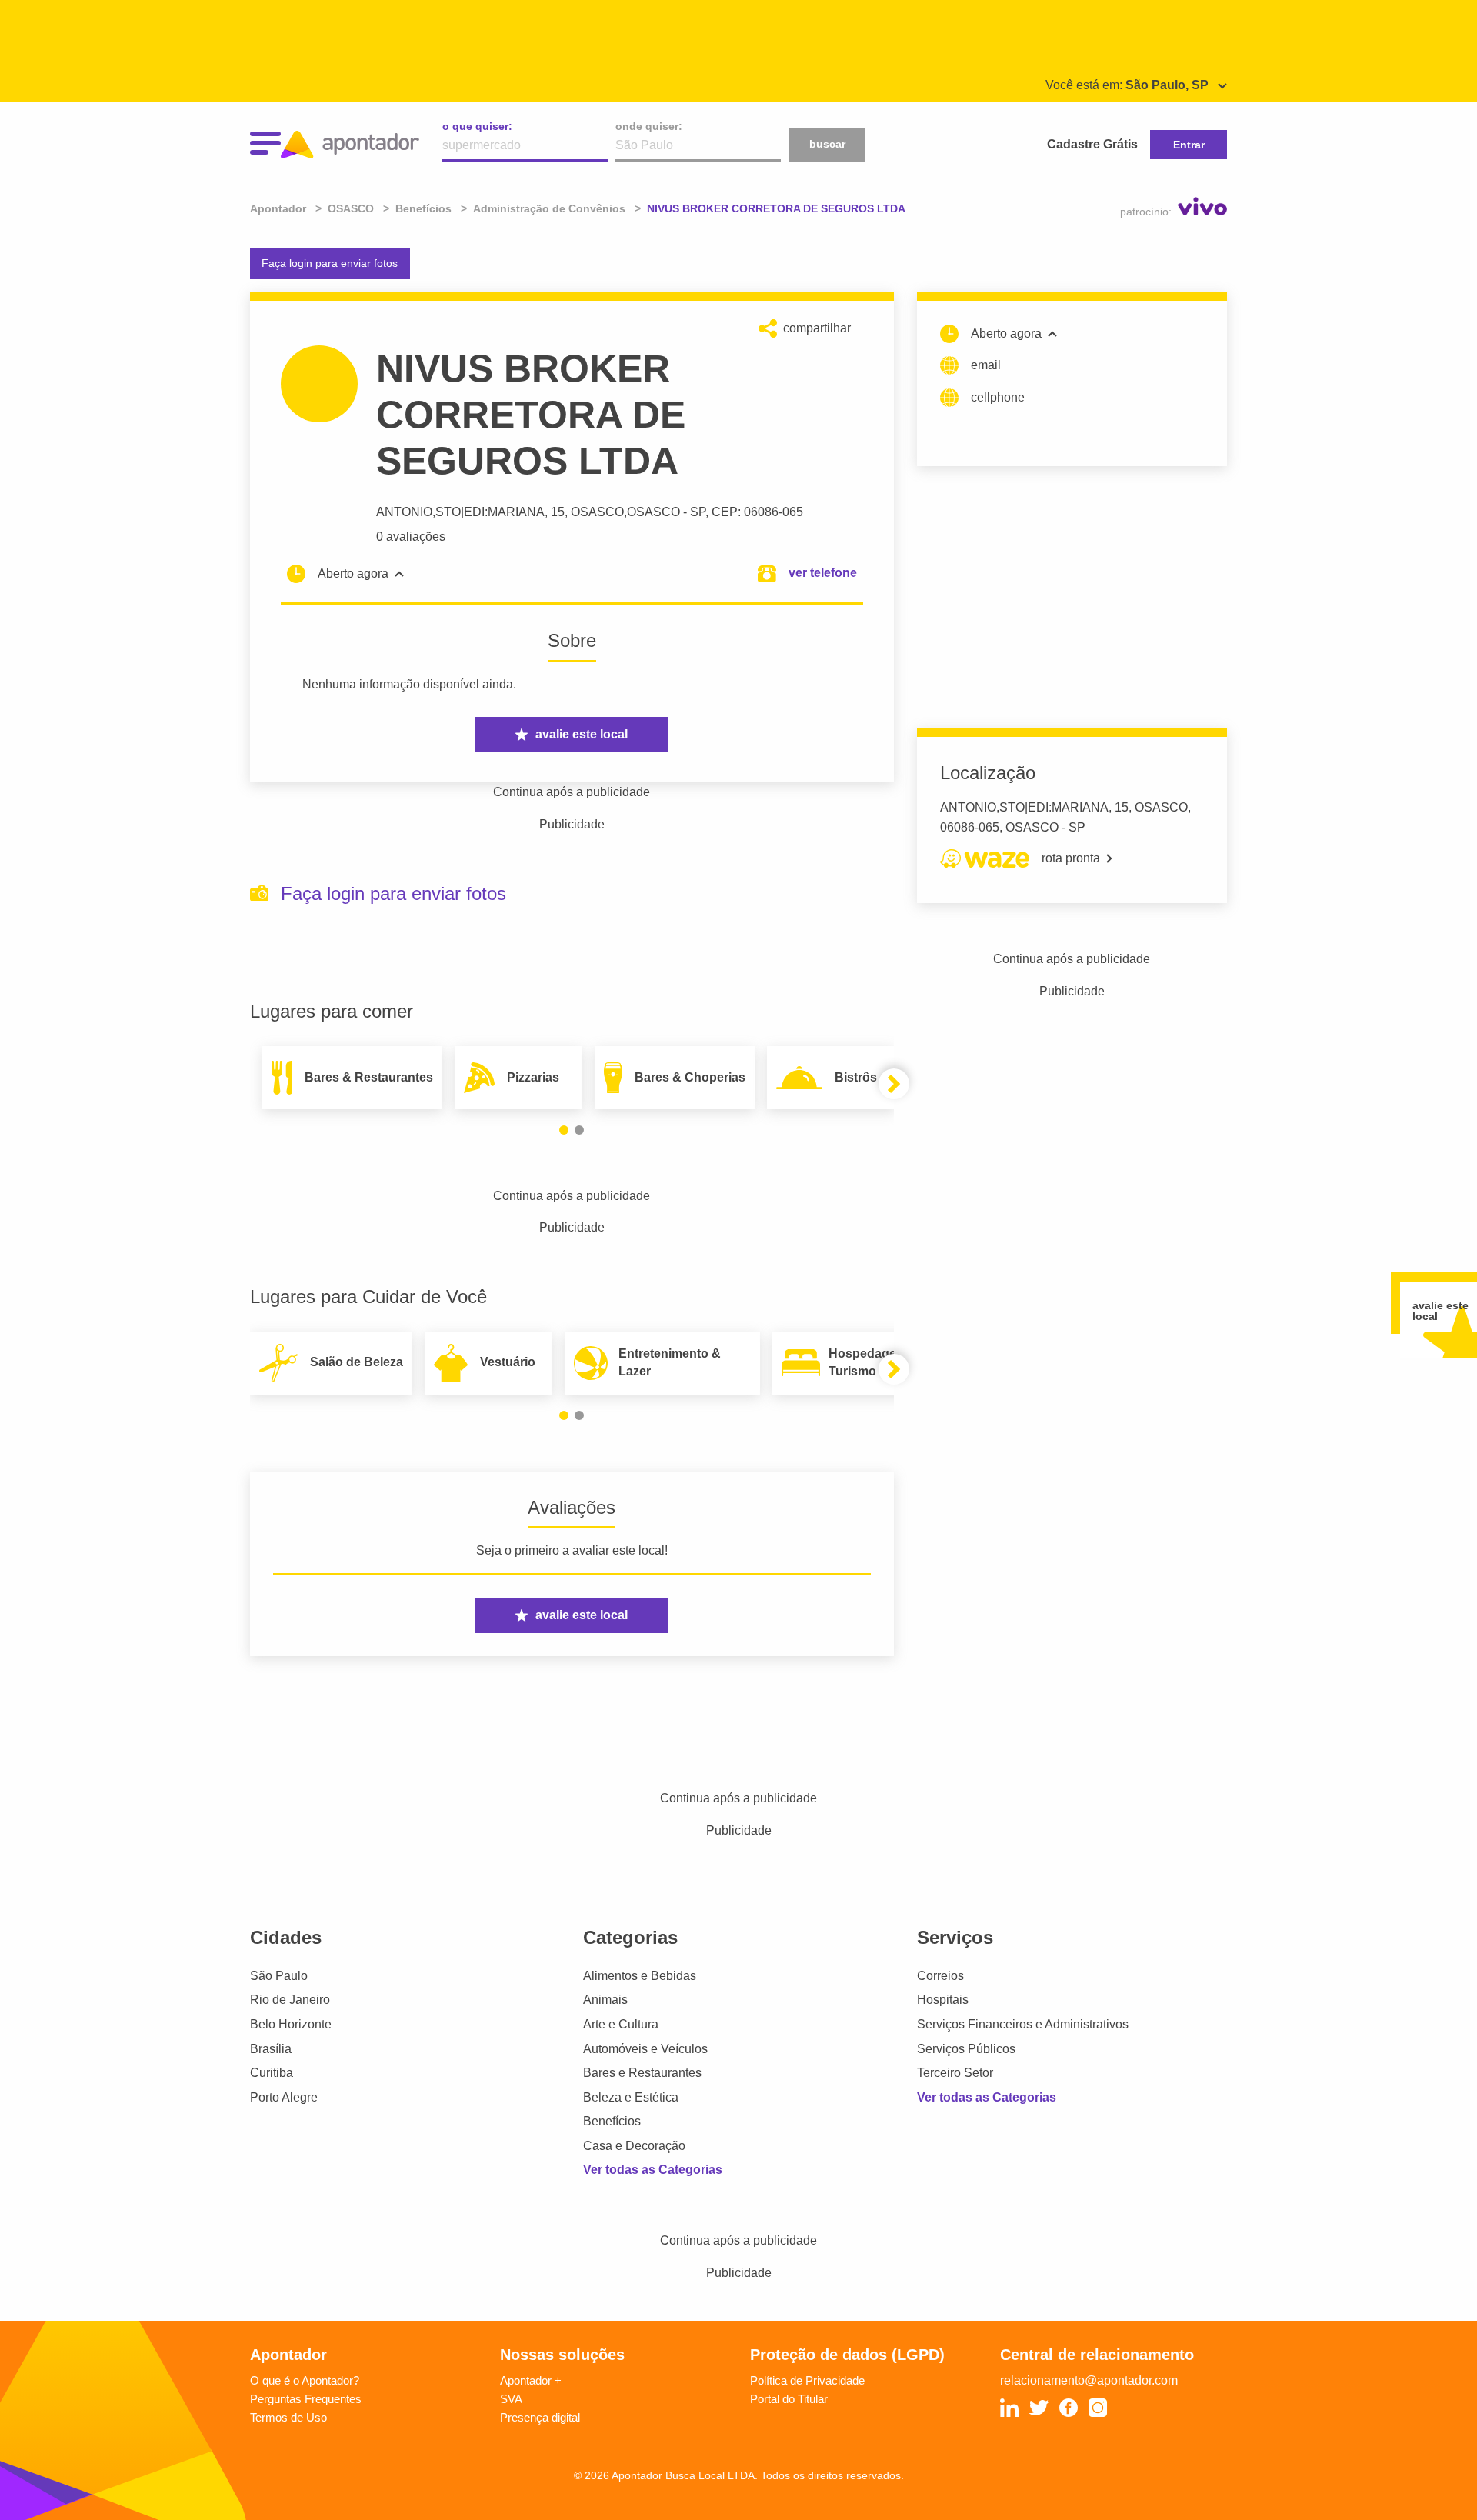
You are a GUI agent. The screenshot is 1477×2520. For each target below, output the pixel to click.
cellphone (998, 397)
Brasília (271, 2049)
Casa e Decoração (634, 2146)
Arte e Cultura (621, 2024)
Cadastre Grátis (1092, 144)
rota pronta (1071, 858)
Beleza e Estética (631, 2097)
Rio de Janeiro (290, 2000)
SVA (511, 2399)
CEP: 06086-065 (757, 512)
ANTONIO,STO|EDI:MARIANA (460, 512)
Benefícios (612, 2121)
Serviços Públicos (966, 2049)
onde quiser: (649, 126)
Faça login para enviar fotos (330, 263)
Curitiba (272, 2073)
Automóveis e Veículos (645, 2049)
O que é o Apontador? (305, 2380)
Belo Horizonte (291, 2024)
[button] (564, 1130)
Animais (605, 2000)
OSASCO (653, 512)
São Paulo (279, 1976)
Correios (940, 1976)
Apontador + (531, 2380)
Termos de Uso (288, 2417)
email (986, 365)
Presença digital (540, 2417)
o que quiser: (477, 126)
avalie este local (582, 734)
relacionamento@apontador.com (1089, 2380)
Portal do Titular (789, 2399)
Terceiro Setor (955, 2073)
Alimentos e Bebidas (640, 1976)
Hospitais (943, 2000)
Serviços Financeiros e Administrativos (1023, 2024)
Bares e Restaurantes (642, 2073)
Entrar (1189, 145)
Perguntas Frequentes (306, 2399)
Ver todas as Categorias (653, 2170)
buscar (827, 144)
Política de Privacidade (807, 2380)
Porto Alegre (284, 2097)
